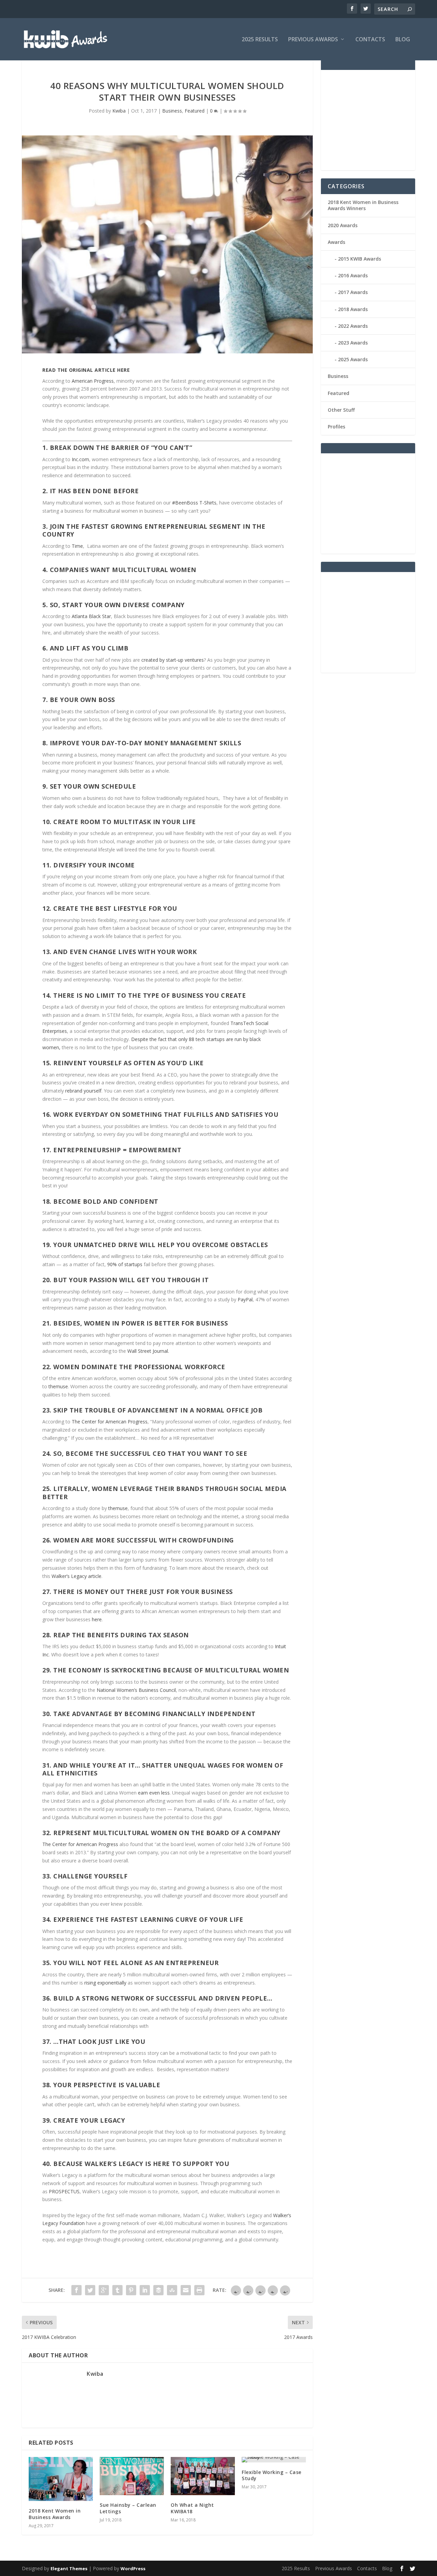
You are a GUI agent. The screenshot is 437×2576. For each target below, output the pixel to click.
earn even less (154, 1793)
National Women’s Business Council (136, 1690)
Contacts (370, 40)
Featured (195, 111)
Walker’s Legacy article (76, 1576)
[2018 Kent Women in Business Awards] (61, 2479)
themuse (58, 1386)
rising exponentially (105, 1983)
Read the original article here (86, 370)
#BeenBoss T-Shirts (194, 503)
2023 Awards (353, 343)
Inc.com (80, 459)
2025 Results (260, 40)
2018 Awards (353, 309)
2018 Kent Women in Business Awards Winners (363, 205)
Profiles (336, 427)
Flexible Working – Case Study (272, 2475)
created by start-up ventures (173, 660)
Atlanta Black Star (91, 616)
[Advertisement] (379, 119)
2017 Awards (353, 292)
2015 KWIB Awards (360, 259)
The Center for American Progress (110, 1422)
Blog (403, 40)
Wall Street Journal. (148, 1351)
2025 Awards (353, 359)
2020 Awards (343, 225)
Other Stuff (341, 410)
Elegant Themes (69, 2568)
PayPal (245, 1299)
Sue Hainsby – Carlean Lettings (128, 2508)
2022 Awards (353, 326)
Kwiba (119, 111)
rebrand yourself (83, 1091)
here (97, 1619)
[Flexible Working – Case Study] (274, 2460)
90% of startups (125, 1264)
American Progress (93, 381)
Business (172, 111)
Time (77, 546)
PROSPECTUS (64, 2191)
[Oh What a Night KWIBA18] (203, 2476)
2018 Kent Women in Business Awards (55, 2514)
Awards (336, 242)
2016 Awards (353, 275)
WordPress (133, 2568)
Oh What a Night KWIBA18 (192, 2508)
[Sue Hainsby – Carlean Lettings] (132, 2476)
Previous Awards (313, 40)
